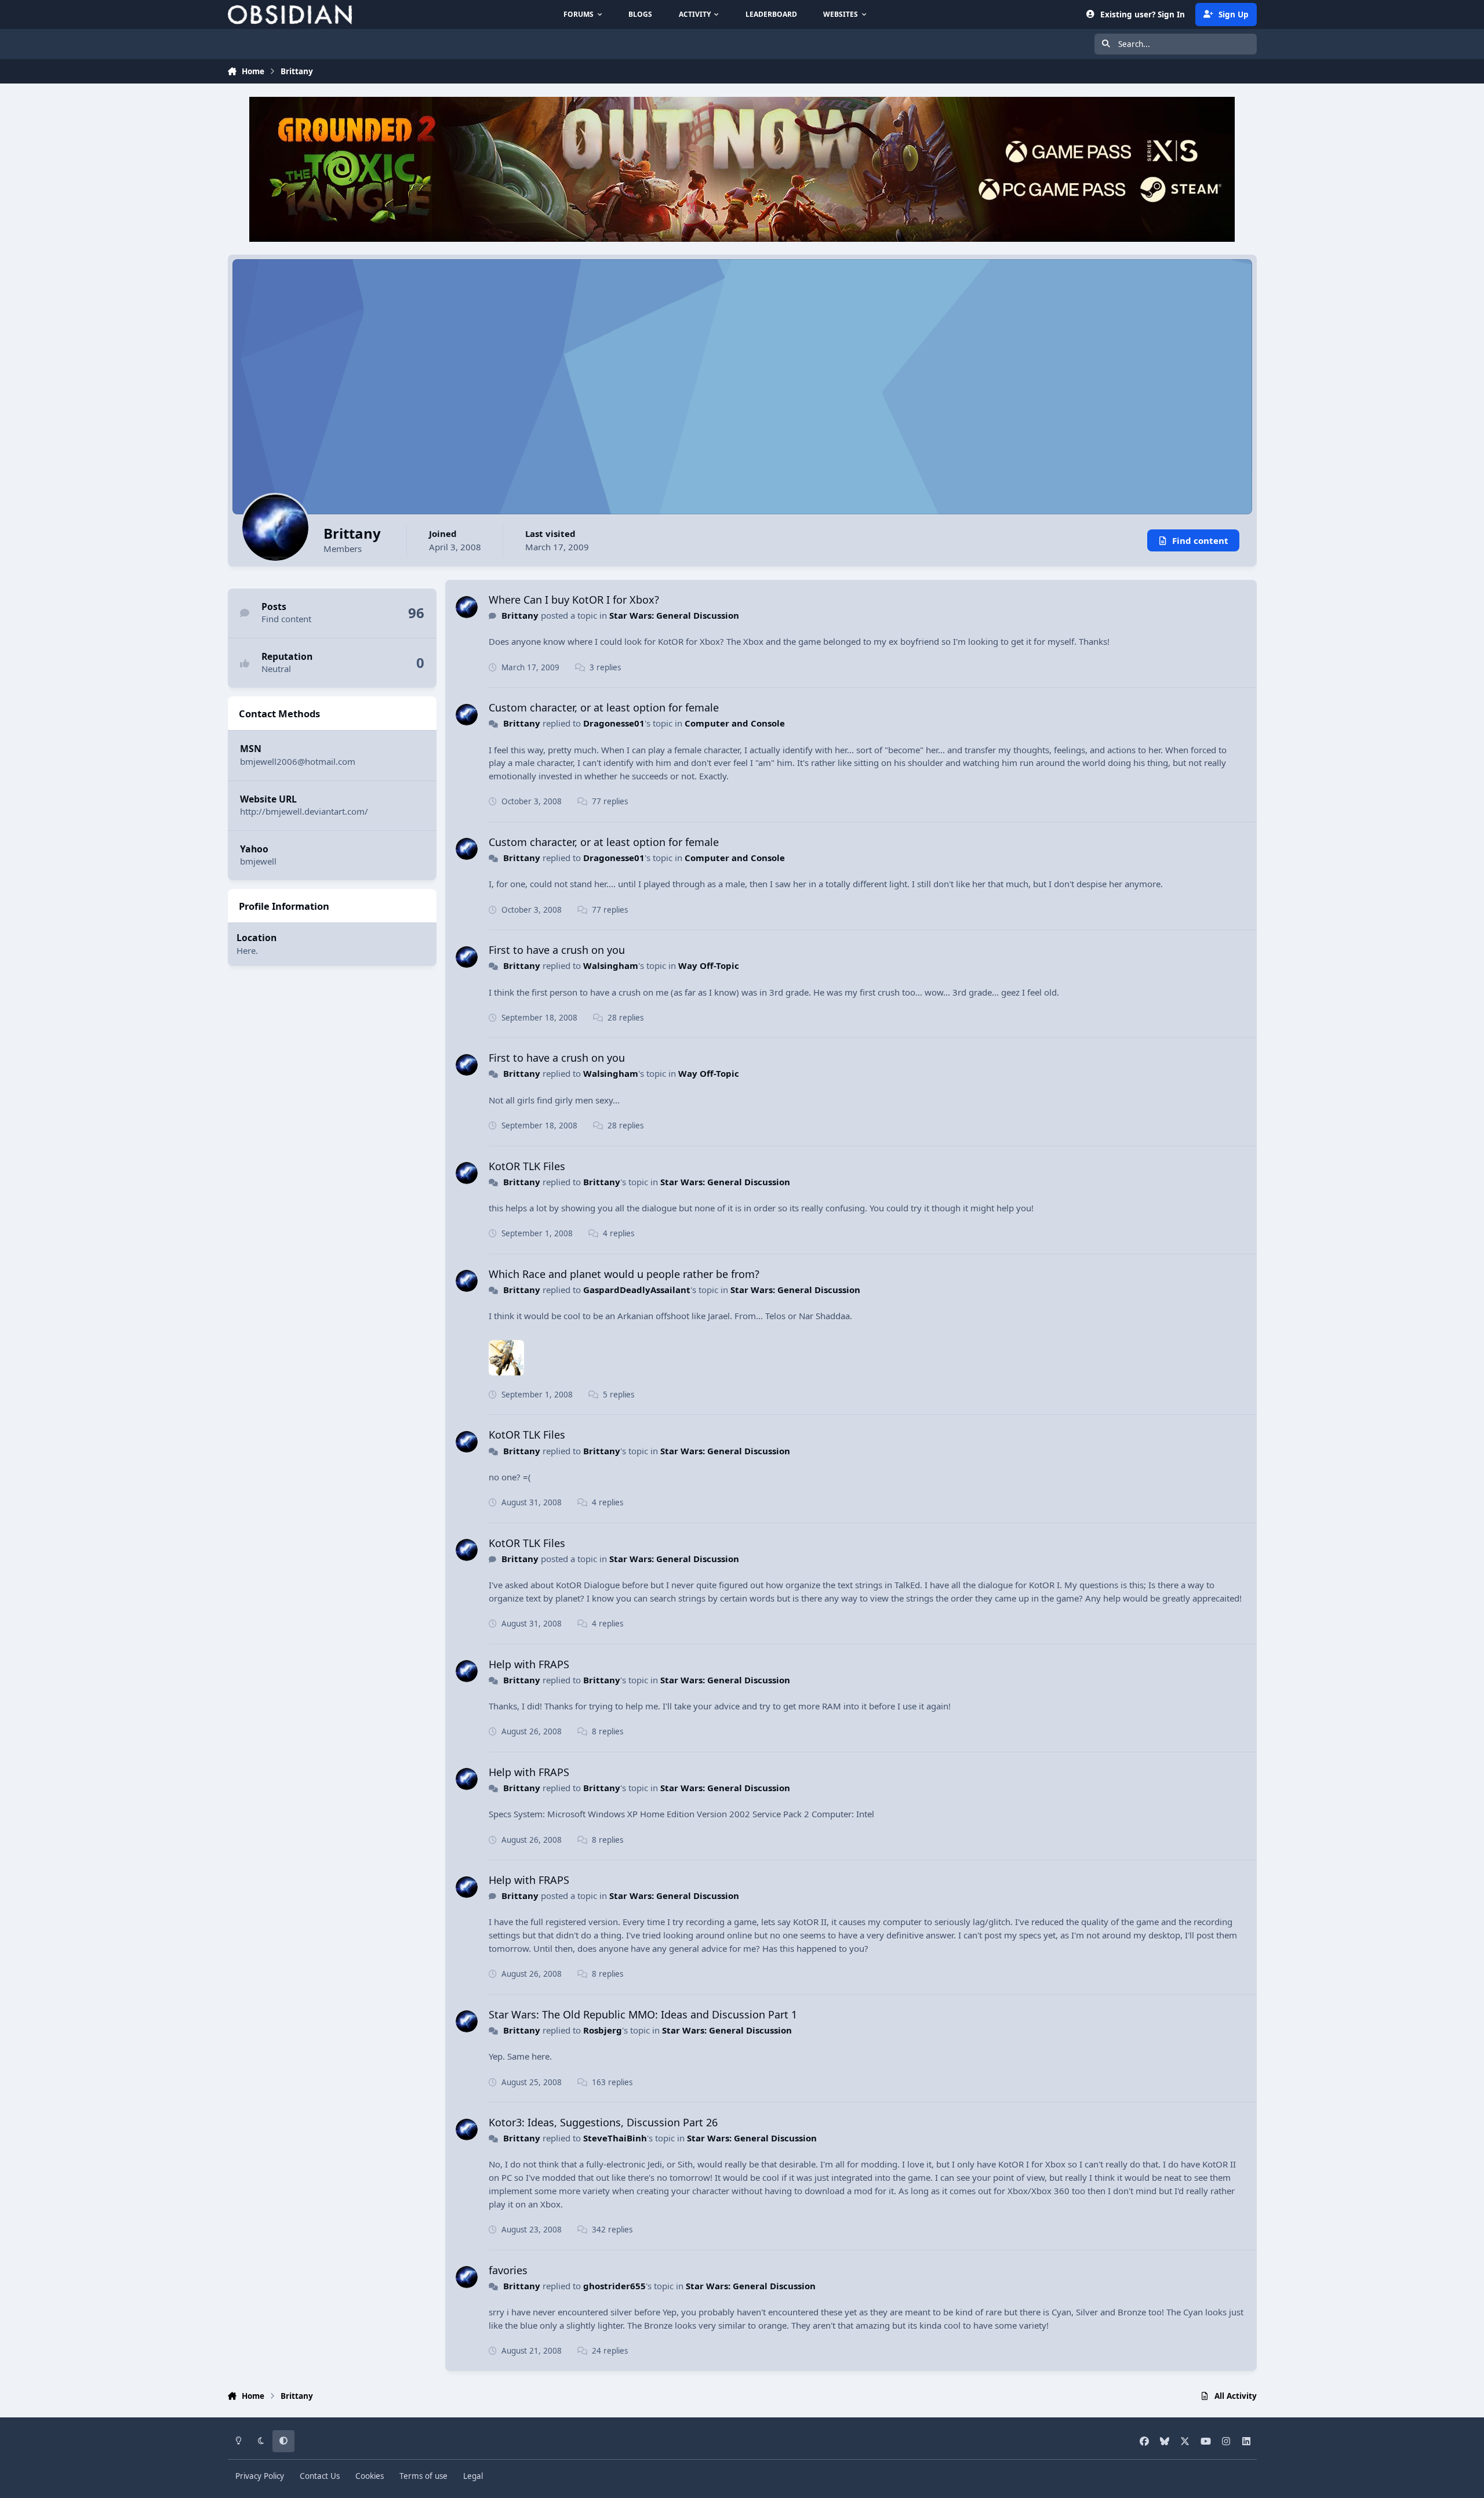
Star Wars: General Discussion (674, 615)
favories (508, 2270)
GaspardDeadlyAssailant (637, 1290)
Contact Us (320, 2476)
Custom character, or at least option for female (604, 707)
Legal (473, 2476)
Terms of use (423, 2476)
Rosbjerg (603, 2030)
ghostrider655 (614, 2286)
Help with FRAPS (529, 1664)
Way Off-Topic (709, 965)
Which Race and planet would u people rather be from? (624, 1274)
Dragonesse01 (614, 723)
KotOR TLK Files (527, 1166)
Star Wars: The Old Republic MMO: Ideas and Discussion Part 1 (643, 2014)
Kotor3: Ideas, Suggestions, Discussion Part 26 (603, 2122)
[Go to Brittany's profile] (467, 607)
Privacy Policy (260, 2476)
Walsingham (611, 965)
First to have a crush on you (557, 950)
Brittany (520, 615)
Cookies (370, 2476)
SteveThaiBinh (615, 2138)
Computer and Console (735, 723)
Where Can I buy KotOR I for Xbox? (574, 600)
